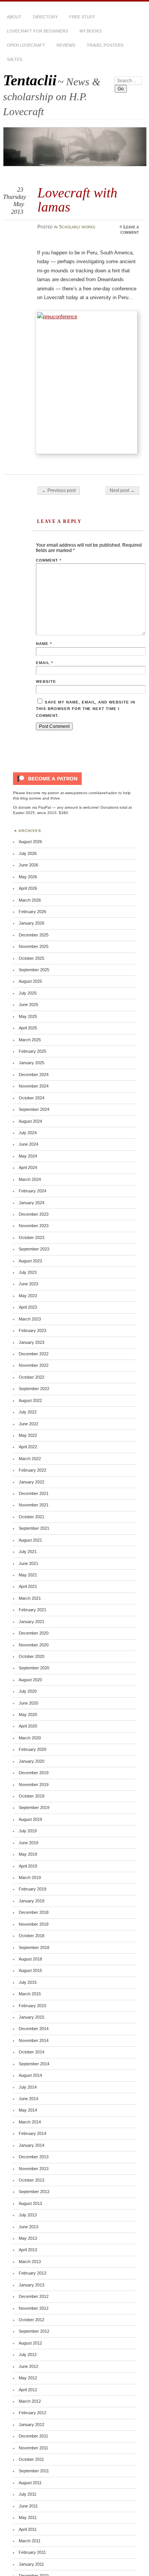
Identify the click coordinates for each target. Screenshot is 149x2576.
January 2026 (32, 923)
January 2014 (32, 2145)
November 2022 (34, 1365)
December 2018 (34, 1912)
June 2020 (28, 1703)
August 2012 (30, 2343)
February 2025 (32, 1051)
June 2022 (28, 1424)
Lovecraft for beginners (37, 31)
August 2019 (30, 1819)
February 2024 (32, 1191)
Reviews (66, 45)
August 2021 (30, 1540)
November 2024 (34, 1086)
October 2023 (32, 1238)
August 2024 (30, 1121)
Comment (49, 560)
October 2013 (32, 2180)
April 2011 (28, 2529)
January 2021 (32, 1622)
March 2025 (30, 1040)
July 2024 (28, 1133)
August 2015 (30, 1970)
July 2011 (28, 2494)
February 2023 (32, 1330)
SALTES (15, 59)
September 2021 (34, 1528)
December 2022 (34, 1354)
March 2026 (30, 900)
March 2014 (30, 2122)
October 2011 (31, 2459)
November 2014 (34, 2040)
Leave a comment (130, 230)
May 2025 (28, 1016)
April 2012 (28, 2390)
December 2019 (34, 1773)
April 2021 (28, 1586)
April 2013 (28, 2250)
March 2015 (30, 1994)
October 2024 (32, 1098)
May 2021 (28, 1575)
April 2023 (28, 1307)
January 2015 (32, 2017)
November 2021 (34, 1505)
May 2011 (28, 2517)
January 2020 (32, 1761)
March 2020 (30, 1738)
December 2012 (34, 2296)
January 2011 (31, 2564)
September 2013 (34, 2192)
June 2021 (28, 1563)
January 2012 (32, 2425)
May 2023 (28, 1296)
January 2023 (32, 1342)
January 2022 (32, 1482)
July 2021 (28, 1552)
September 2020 (34, 1668)
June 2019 (28, 1843)
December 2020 (34, 1633)
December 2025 (34, 935)
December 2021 (34, 1493)
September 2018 (34, 1947)
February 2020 (32, 1749)
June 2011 (28, 2506)
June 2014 (28, 2099)
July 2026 (28, 853)
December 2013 (34, 2157)
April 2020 (28, 1726)
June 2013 (28, 2227)
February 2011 (32, 2552)
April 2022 (28, 1447)
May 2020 (28, 1715)
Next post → (122, 490)
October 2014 (32, 2052)
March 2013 (30, 2262)
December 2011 (33, 2436)
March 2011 (30, 2541)
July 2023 (28, 1272)
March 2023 (30, 1319)
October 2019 (32, 1796)
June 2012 (28, 2366)
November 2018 (34, 1924)
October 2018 (32, 1936)
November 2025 (34, 946)
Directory (45, 17)
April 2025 (28, 1028)
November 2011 (33, 2448)
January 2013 (32, 2285)
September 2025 (34, 970)
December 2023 (34, 1214)
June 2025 (28, 1005)
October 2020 (32, 1656)
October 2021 (32, 1517)
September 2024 (34, 1109)
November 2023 (34, 1226)
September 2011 (34, 2471)
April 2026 (28, 888)
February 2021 (32, 1610)
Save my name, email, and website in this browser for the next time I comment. (86, 709)
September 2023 (34, 1249)
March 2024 (30, 1179)
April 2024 (28, 1168)
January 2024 (32, 1203)
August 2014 (30, 2075)
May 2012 (28, 2378)
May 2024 (28, 1156)
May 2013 (28, 2238)
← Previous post (59, 490)
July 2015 (28, 1982)
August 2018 (30, 1959)
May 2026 (28, 877)
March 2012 (30, 2401)
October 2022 (32, 1377)
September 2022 (34, 1389)
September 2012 (34, 2331)
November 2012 (34, 2308)
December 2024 (34, 1075)
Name (44, 644)
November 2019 (34, 1785)
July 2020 (28, 1691)
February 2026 (32, 912)
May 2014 (28, 2110)
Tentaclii (30, 80)
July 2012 (28, 2355)
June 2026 (28, 865)
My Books (91, 31)
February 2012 (32, 2413)
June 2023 (28, 1284)
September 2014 (34, 2064)
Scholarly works (77, 227)
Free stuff (82, 17)
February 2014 (32, 2133)
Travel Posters (105, 45)
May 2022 (28, 1435)
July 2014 (28, 2087)
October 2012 (32, 2320)
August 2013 (30, 2203)
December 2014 (34, 2029)
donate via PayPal (35, 807)
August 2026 (30, 842)
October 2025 (32, 958)
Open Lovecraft (26, 45)
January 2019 (32, 1901)
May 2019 (28, 1854)
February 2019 (32, 1889)
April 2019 (28, 1866)
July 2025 (28, 993)
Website (46, 681)
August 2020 (30, 1680)
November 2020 (34, 1645)
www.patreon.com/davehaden (91, 793)
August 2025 (30, 981)
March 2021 (30, 1598)
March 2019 (30, 1877)
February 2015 (32, 2006)
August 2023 (30, 1261)
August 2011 (30, 2483)
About (14, 17)
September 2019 (34, 1807)
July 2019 (28, 1831)
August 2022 (30, 1400)
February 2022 (32, 1470)
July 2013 (28, 2215)
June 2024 (28, 1144)
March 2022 (30, 1459)
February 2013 (32, 2273)
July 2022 (28, 1412)
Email (45, 663)
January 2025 (32, 1063)
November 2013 (34, 2169)
